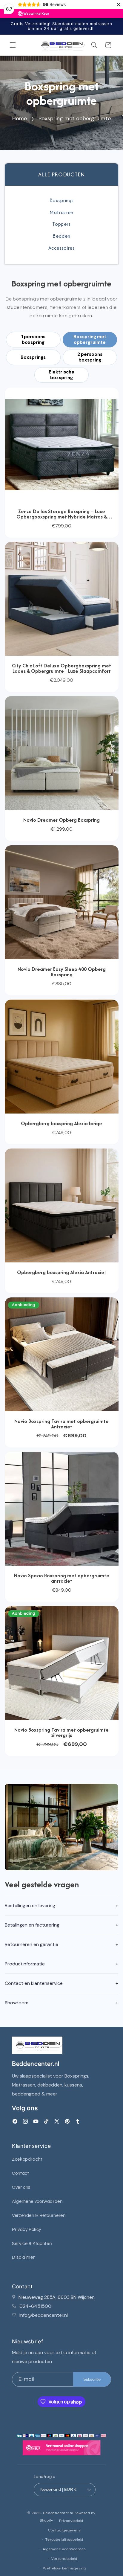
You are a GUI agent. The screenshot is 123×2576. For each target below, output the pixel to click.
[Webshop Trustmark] (61, 2449)
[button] (13, 45)
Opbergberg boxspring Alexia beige (61, 1123)
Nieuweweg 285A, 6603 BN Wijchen (57, 2297)
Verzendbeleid (64, 2559)
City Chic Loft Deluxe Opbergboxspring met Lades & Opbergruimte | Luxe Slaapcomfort (61, 668)
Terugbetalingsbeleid (64, 2540)
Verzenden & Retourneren (39, 2216)
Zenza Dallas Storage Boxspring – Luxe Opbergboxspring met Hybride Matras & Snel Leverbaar (62, 514)
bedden (61, 236)
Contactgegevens (64, 2530)
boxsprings (61, 200)
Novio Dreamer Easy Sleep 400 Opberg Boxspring (62, 971)
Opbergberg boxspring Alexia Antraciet (62, 1272)
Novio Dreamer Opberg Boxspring (61, 820)
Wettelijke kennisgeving (64, 2568)
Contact (20, 2173)
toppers (61, 224)
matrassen (61, 212)
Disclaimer (23, 2257)
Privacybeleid (71, 2521)
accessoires (62, 248)
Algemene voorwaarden (37, 2201)
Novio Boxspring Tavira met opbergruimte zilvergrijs (61, 1732)
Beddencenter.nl (58, 2513)
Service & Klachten (32, 2244)
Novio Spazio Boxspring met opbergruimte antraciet (62, 1578)
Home (20, 118)
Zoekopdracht (27, 2159)
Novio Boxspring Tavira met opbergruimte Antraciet (61, 1424)
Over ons (21, 2187)
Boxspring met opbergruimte (75, 118)
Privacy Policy (27, 2230)
